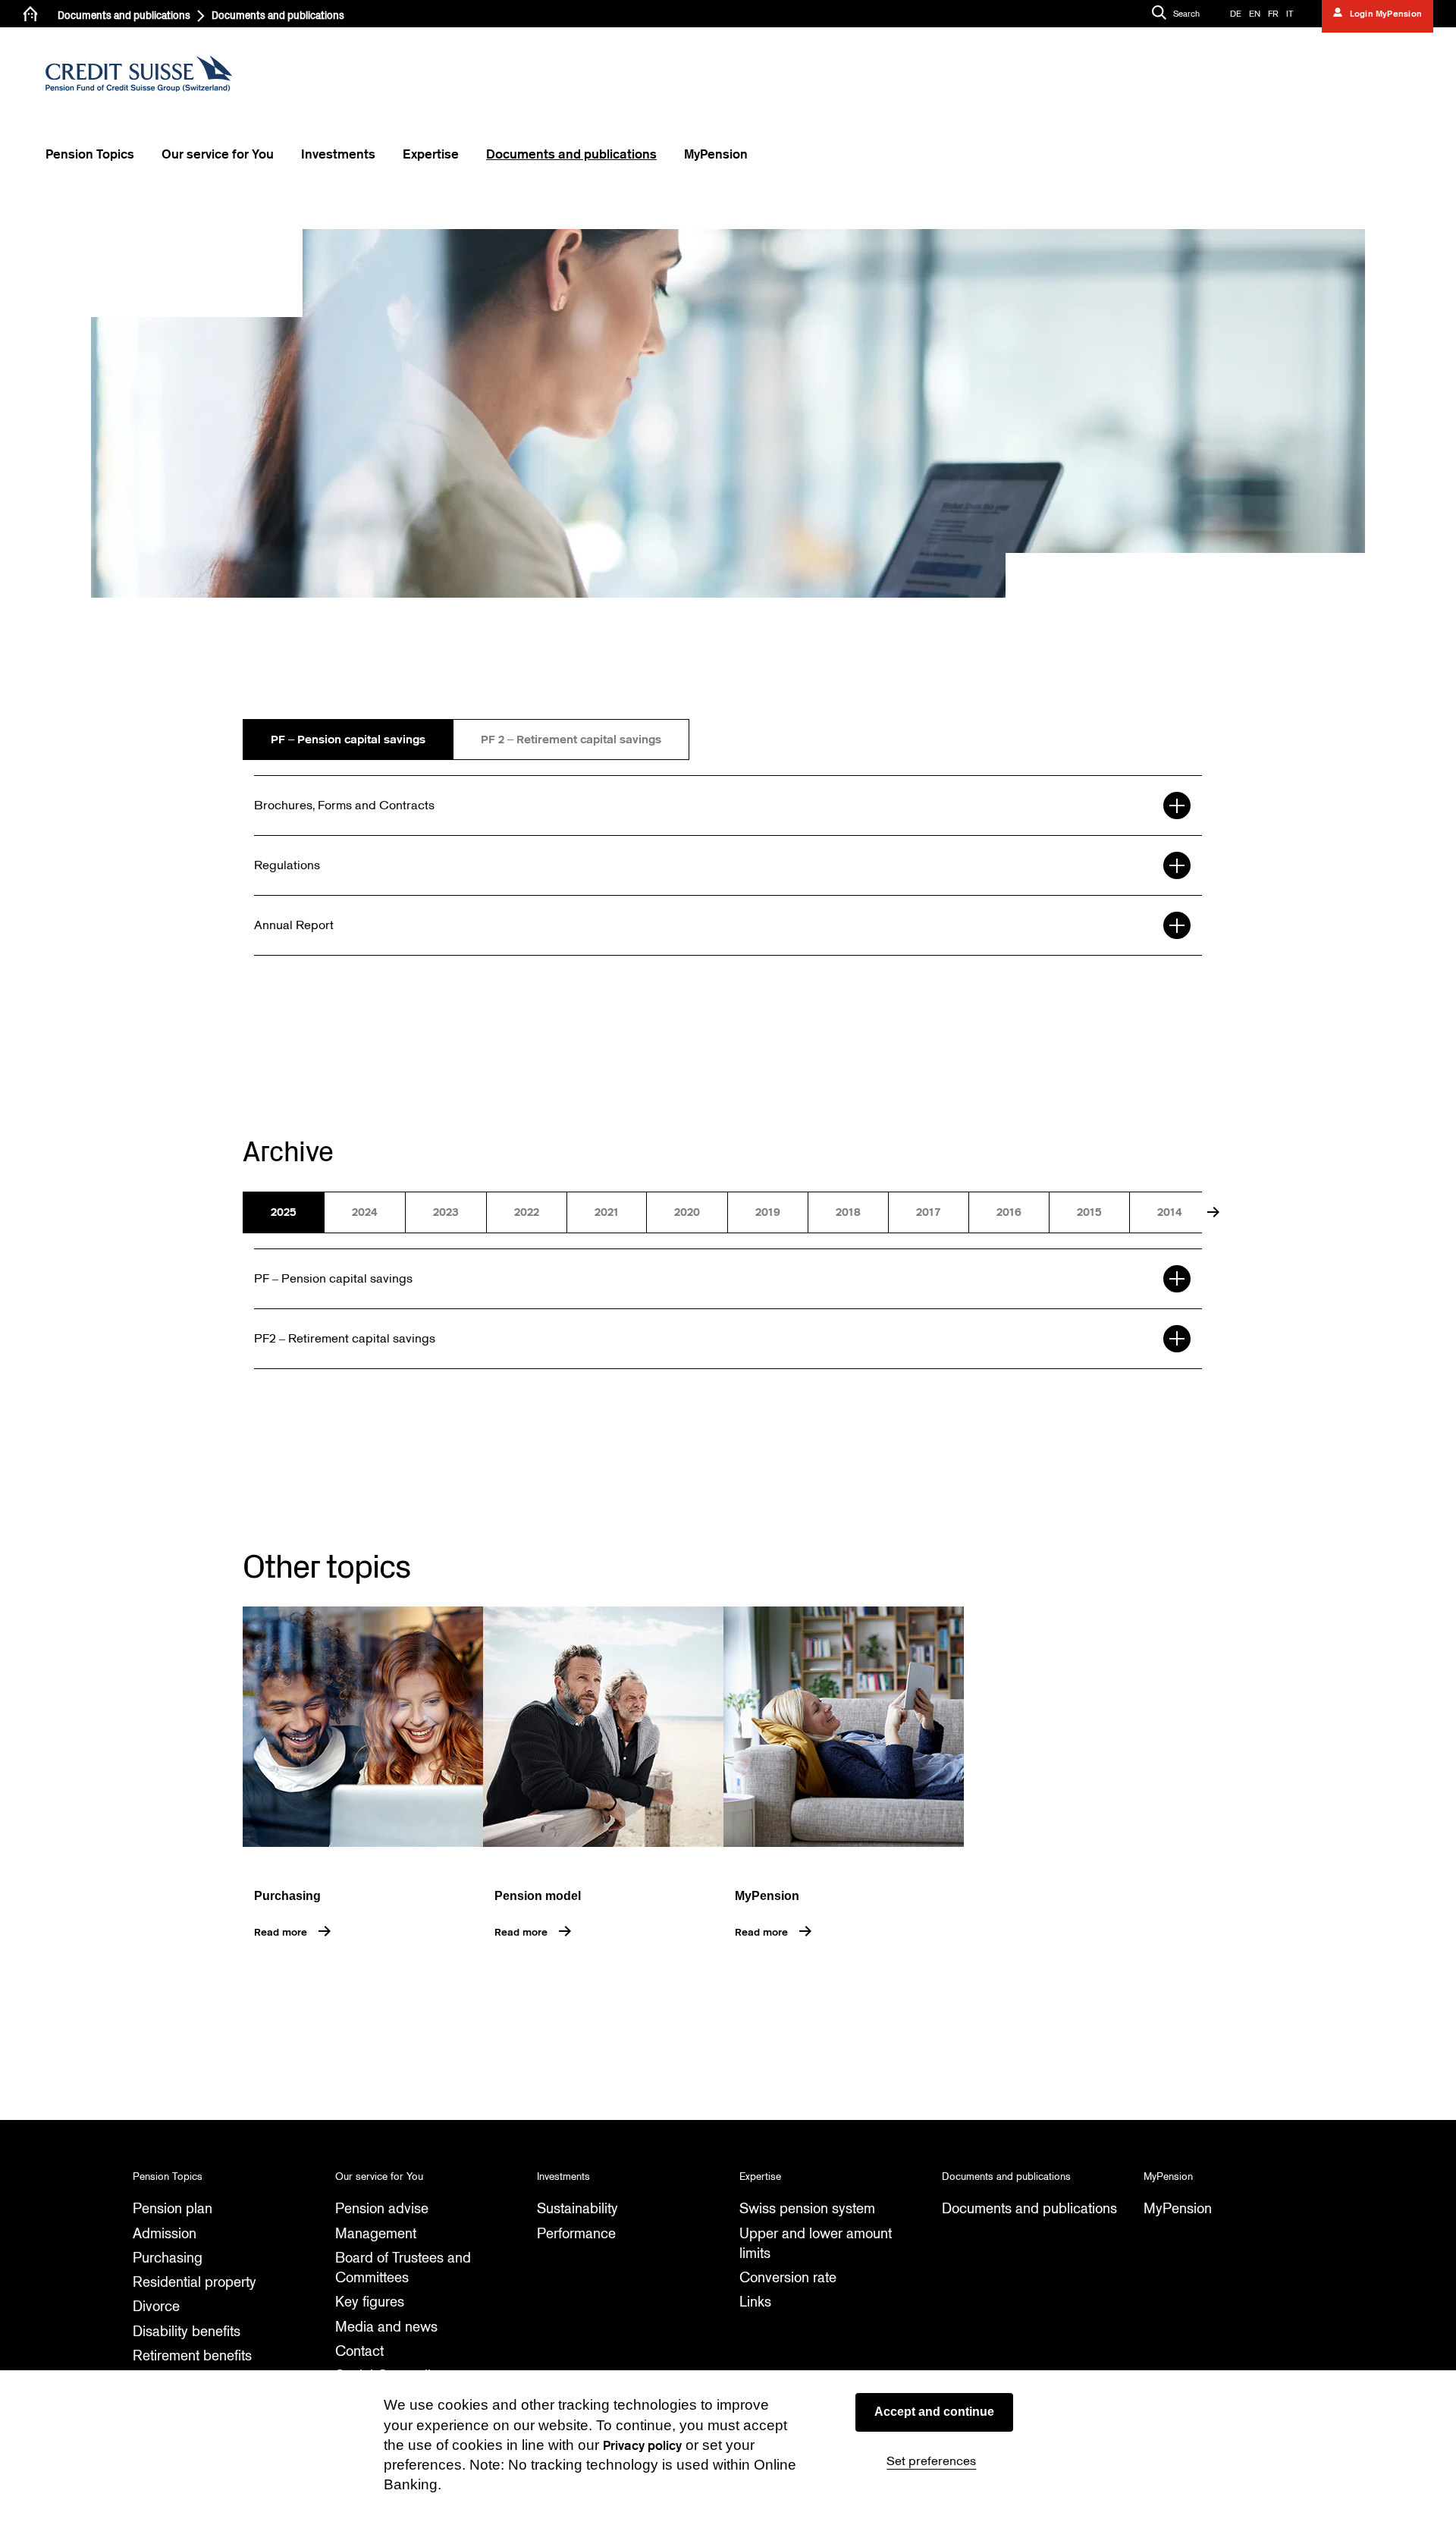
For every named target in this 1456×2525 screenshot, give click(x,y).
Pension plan (173, 2208)
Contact (359, 2351)
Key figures (370, 2302)
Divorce (156, 2306)
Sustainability (577, 2208)
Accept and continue (934, 2412)
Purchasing (168, 2258)
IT (1290, 14)
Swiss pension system (807, 2208)
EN (1255, 14)
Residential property (195, 2282)
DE (1236, 14)
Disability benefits (187, 2331)
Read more (281, 1932)
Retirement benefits (192, 2355)
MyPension (1178, 2208)
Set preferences (931, 2461)
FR (1273, 14)
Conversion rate (788, 2277)
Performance (576, 2233)
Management (376, 2233)
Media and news (386, 2327)
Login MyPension (1384, 14)
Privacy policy (642, 2446)
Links (755, 2302)
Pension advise (382, 2208)
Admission (165, 2233)
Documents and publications (124, 16)
